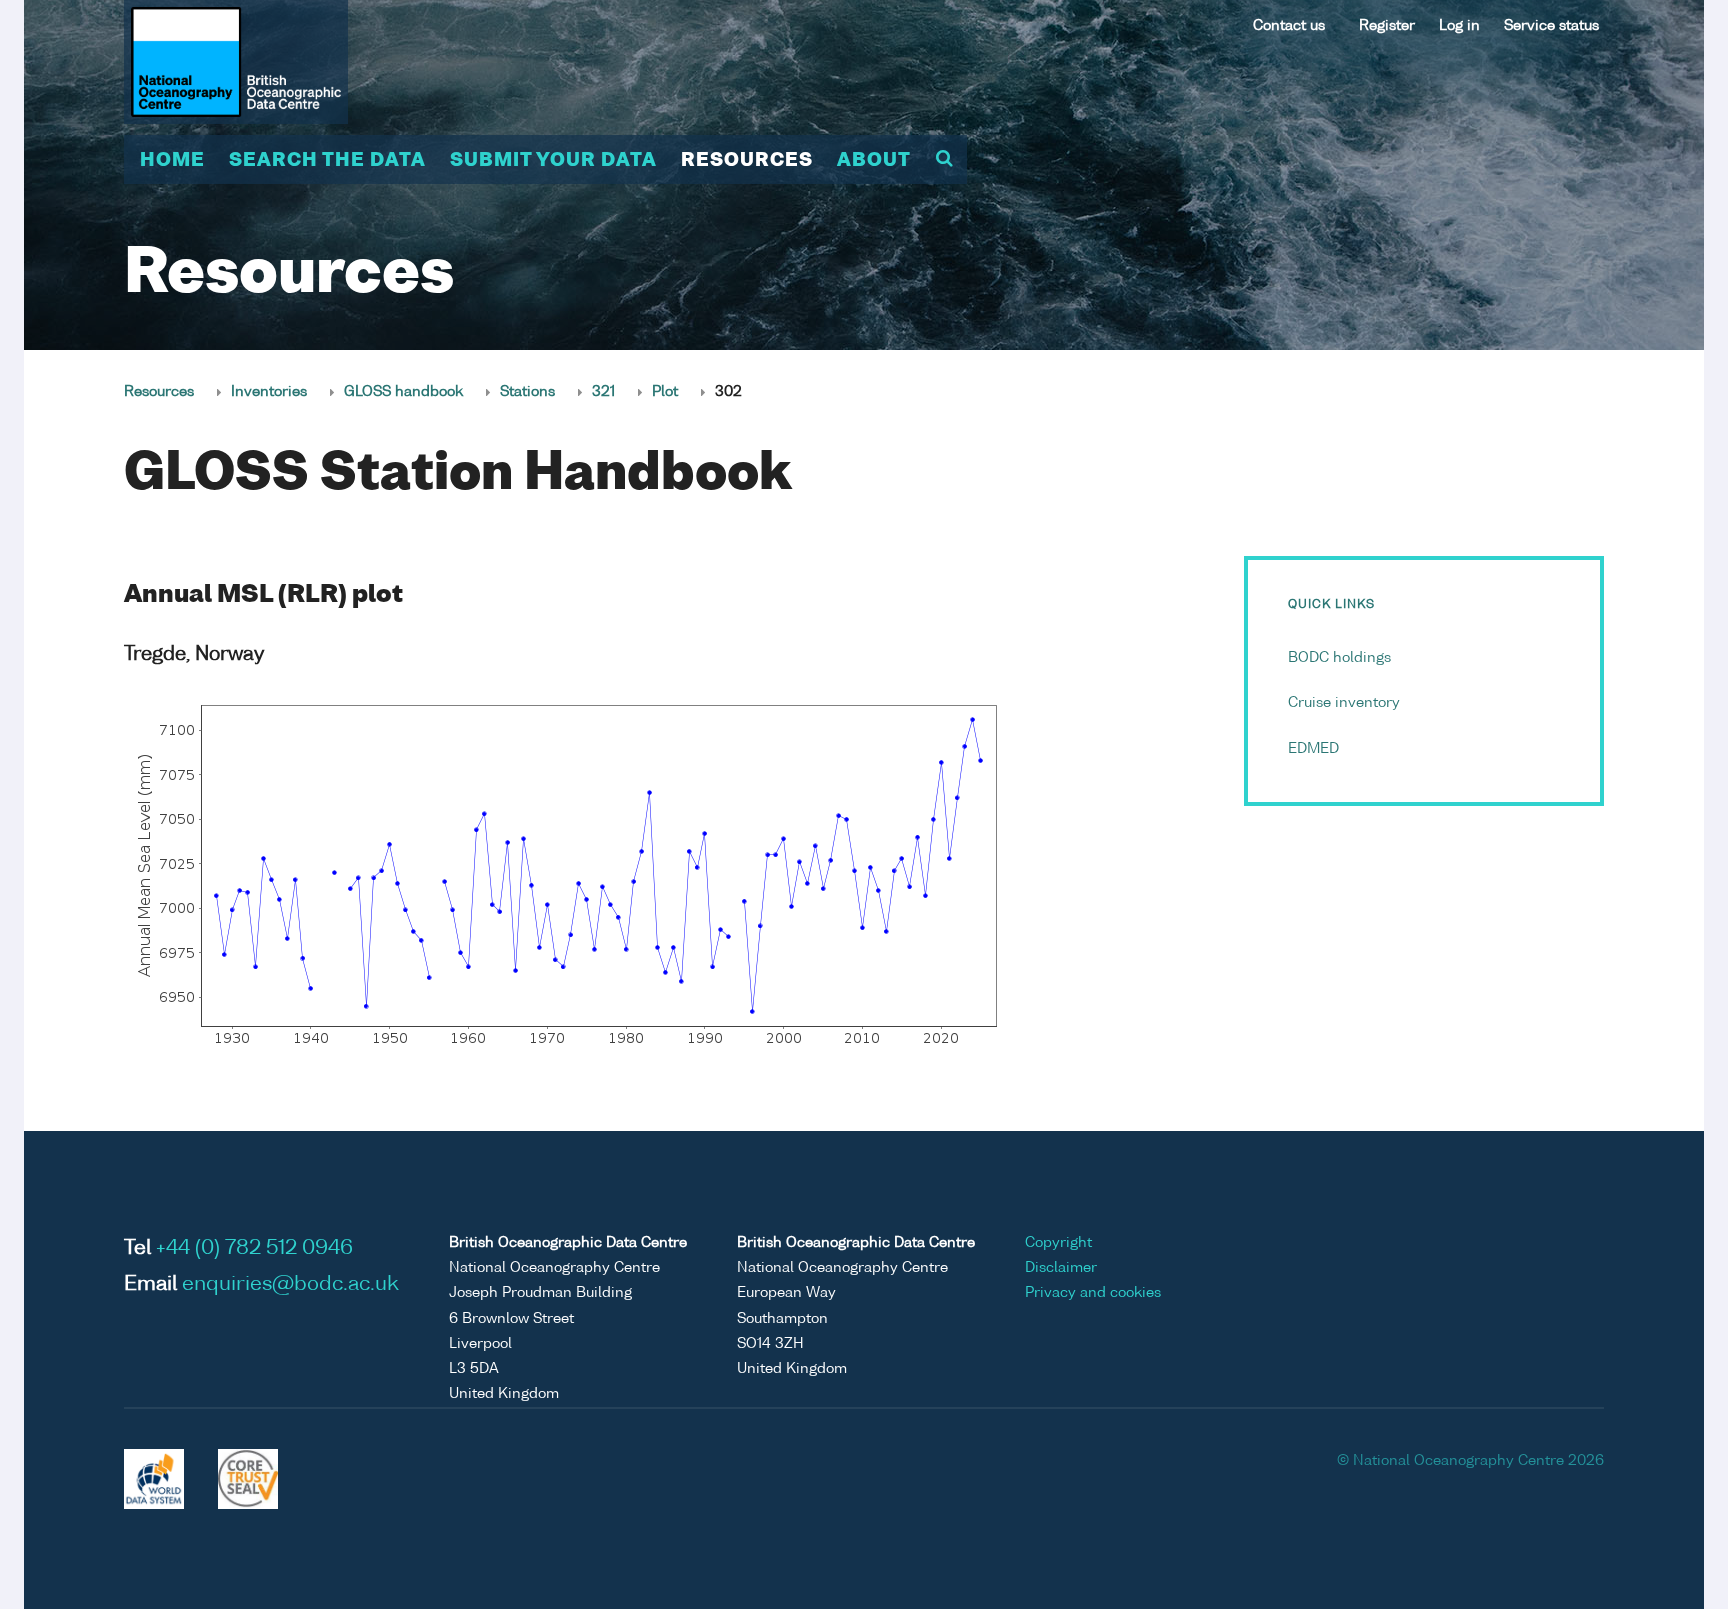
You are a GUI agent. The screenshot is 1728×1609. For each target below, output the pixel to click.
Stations (527, 392)
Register (1387, 26)
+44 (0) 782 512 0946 (254, 1249)
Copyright (1058, 1243)
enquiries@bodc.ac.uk (290, 1285)
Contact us (1289, 26)
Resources (747, 161)
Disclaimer (1061, 1268)
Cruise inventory (1344, 703)
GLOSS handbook (403, 392)
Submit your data (553, 161)
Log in (1459, 26)
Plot (665, 392)
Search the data (327, 161)
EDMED (1313, 749)
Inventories (269, 392)
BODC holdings (1339, 658)
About (874, 161)
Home (172, 161)
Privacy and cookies (1093, 1293)
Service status (1551, 26)
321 (603, 392)
